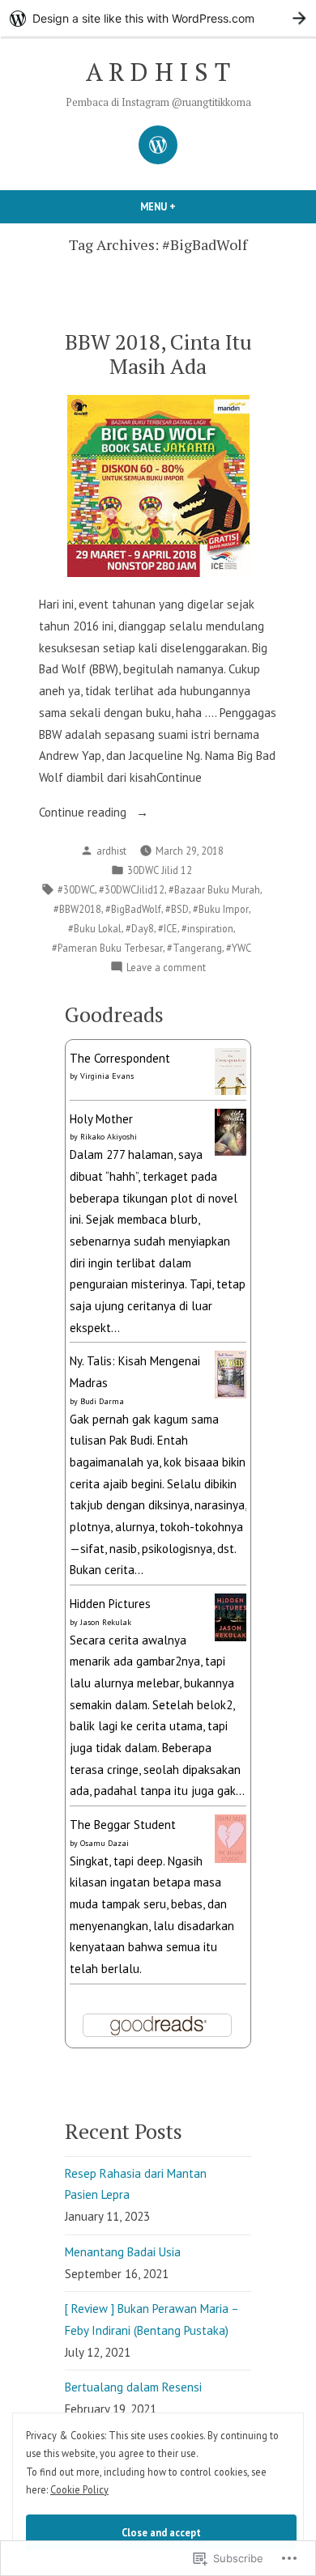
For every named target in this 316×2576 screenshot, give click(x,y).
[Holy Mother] (231, 1131)
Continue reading (84, 814)
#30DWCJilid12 (132, 889)
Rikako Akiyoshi (109, 1137)
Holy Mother (101, 1119)
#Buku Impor (221, 909)
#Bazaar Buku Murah (214, 889)
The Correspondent (120, 1058)
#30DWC (76, 889)
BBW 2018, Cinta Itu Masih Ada (158, 353)
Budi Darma (102, 1401)
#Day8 (140, 928)
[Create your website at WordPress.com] (158, 18)
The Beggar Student (123, 1825)
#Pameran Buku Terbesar (107, 948)
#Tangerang (194, 948)
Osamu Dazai (105, 1843)
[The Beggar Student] (231, 1838)
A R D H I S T (158, 72)
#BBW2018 (77, 909)
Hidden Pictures (110, 1604)
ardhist (111, 851)
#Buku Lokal (95, 928)
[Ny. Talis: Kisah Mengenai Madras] (231, 1373)
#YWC (239, 948)
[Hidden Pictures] (231, 1616)
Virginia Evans (107, 1076)
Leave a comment (166, 968)
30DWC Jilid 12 (160, 870)
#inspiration (207, 928)
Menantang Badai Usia (123, 2252)
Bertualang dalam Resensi (133, 2387)
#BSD (177, 909)
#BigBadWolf (133, 909)
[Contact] (158, 145)
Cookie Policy (79, 2489)
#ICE (168, 928)
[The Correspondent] (231, 1070)
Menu (186, 206)
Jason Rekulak (106, 1622)
